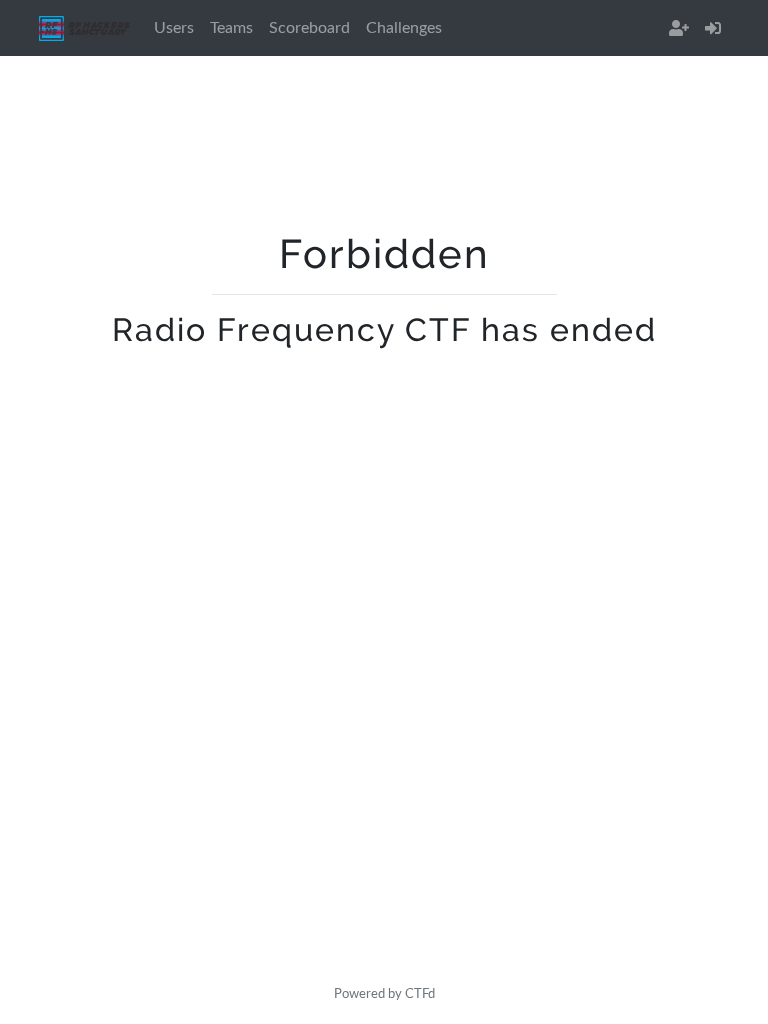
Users (174, 28)
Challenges (404, 28)
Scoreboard (309, 28)
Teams (231, 28)
